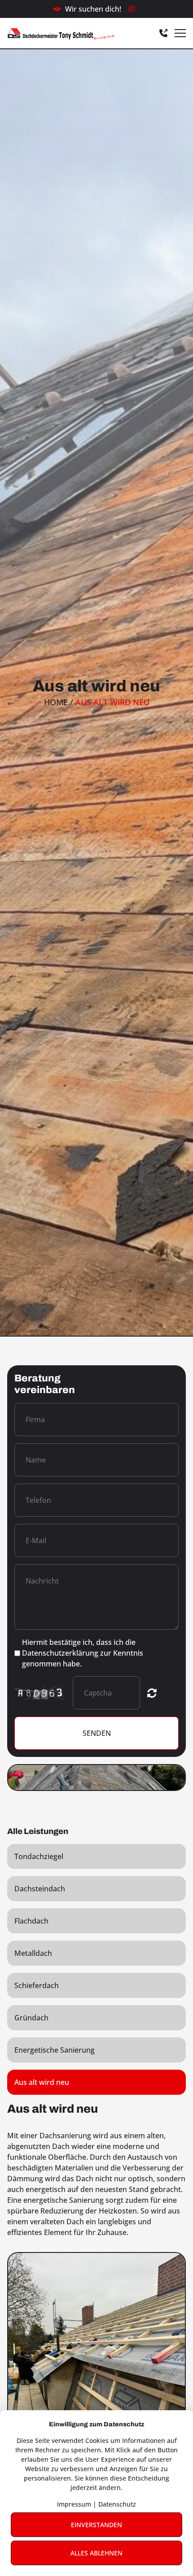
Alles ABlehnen (96, 2553)
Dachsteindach (40, 1889)
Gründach (31, 2018)
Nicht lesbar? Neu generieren (152, 1693)
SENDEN (97, 1733)
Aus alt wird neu (42, 2082)
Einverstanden (96, 2525)
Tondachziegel (39, 1856)
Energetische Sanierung (55, 2050)
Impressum (74, 2504)
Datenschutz (117, 2504)
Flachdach (31, 1921)
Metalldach (33, 1953)
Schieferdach (37, 1985)
